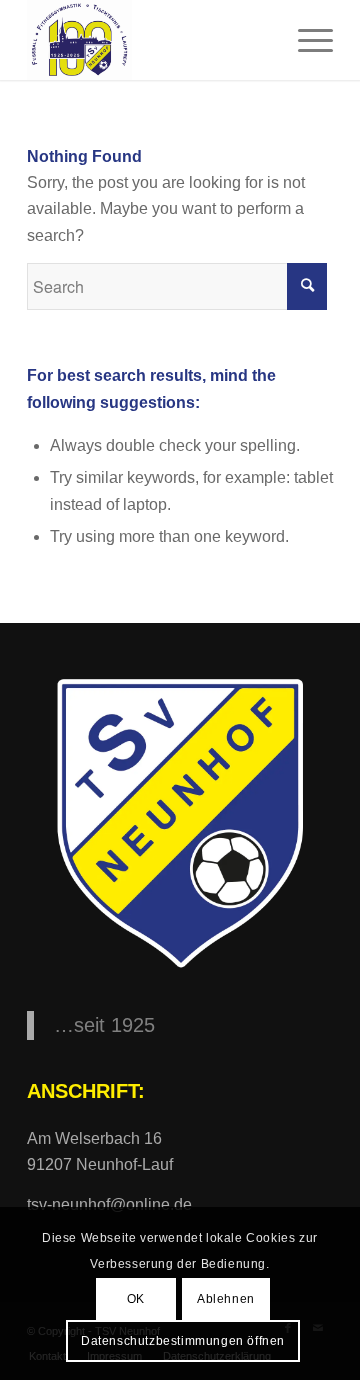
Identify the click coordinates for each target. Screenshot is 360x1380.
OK (136, 1299)
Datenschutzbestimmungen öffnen (183, 1341)
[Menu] (305, 40)
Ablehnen (226, 1299)
